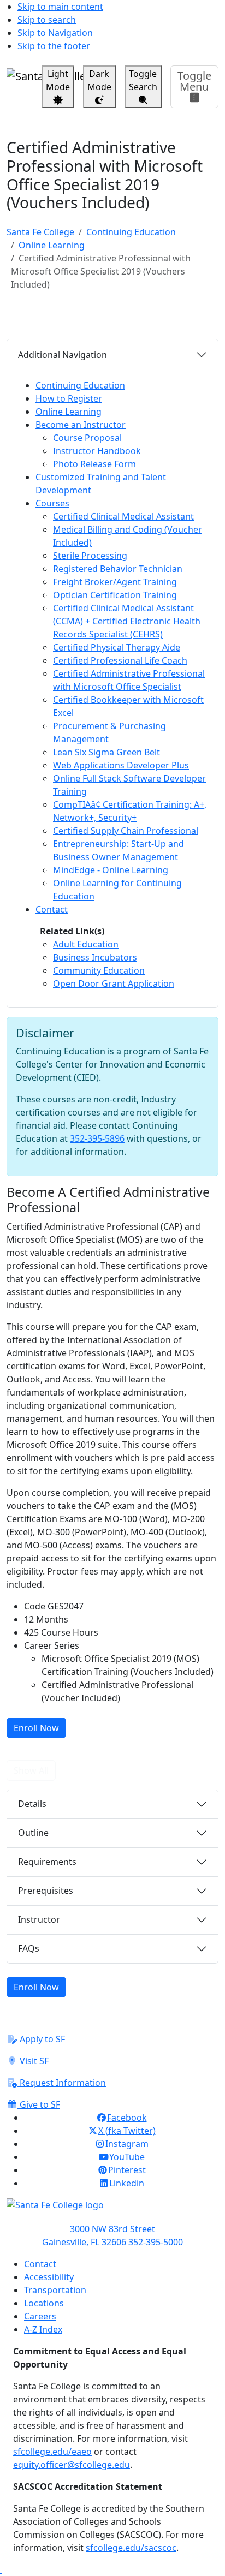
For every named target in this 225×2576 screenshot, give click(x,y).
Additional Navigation (63, 355)
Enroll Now (36, 1728)
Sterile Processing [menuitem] (90, 556)
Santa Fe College (40, 232)
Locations (44, 2303)
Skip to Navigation (55, 33)
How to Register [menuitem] (69, 398)
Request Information (62, 2083)
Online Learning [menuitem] (69, 412)
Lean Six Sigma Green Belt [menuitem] (106, 752)
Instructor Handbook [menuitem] (97, 451)
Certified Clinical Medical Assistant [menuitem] (123, 516)
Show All (31, 1770)
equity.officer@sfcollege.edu (72, 2465)
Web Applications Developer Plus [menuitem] (121, 765)
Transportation (55, 2290)
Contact (40, 2264)
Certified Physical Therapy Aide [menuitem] (117, 647)
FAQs (29, 1948)
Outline (33, 1833)
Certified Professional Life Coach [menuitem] (120, 660)
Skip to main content (60, 7)
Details (32, 1804)
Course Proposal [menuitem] (87, 438)
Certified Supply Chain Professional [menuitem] (126, 831)
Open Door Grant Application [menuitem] (114, 983)
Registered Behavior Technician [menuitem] (118, 569)
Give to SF (39, 2104)
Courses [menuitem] (52, 503)
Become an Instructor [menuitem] (81, 425)
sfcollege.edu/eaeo (52, 2452)
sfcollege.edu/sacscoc (131, 2548)
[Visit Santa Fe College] (112, 2210)
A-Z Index (43, 2329)
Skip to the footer (54, 46)
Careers (40, 2316)
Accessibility (49, 2277)
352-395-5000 (156, 2242)
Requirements (47, 1862)
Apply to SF (41, 2039)
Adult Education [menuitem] (86, 944)
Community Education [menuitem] (99, 970)
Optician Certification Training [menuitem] (115, 595)
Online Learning (52, 245)
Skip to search (47, 20)
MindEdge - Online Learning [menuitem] (111, 870)
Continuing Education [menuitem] (80, 385)
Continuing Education (131, 232)
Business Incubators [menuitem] (95, 957)
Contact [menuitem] (52, 909)
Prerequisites (46, 1891)
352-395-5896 (97, 1138)
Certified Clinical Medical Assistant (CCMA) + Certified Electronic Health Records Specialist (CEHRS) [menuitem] (127, 621)
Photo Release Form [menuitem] (94, 464)
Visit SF (33, 2061)
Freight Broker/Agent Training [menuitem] (115, 582)
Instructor (39, 1919)
